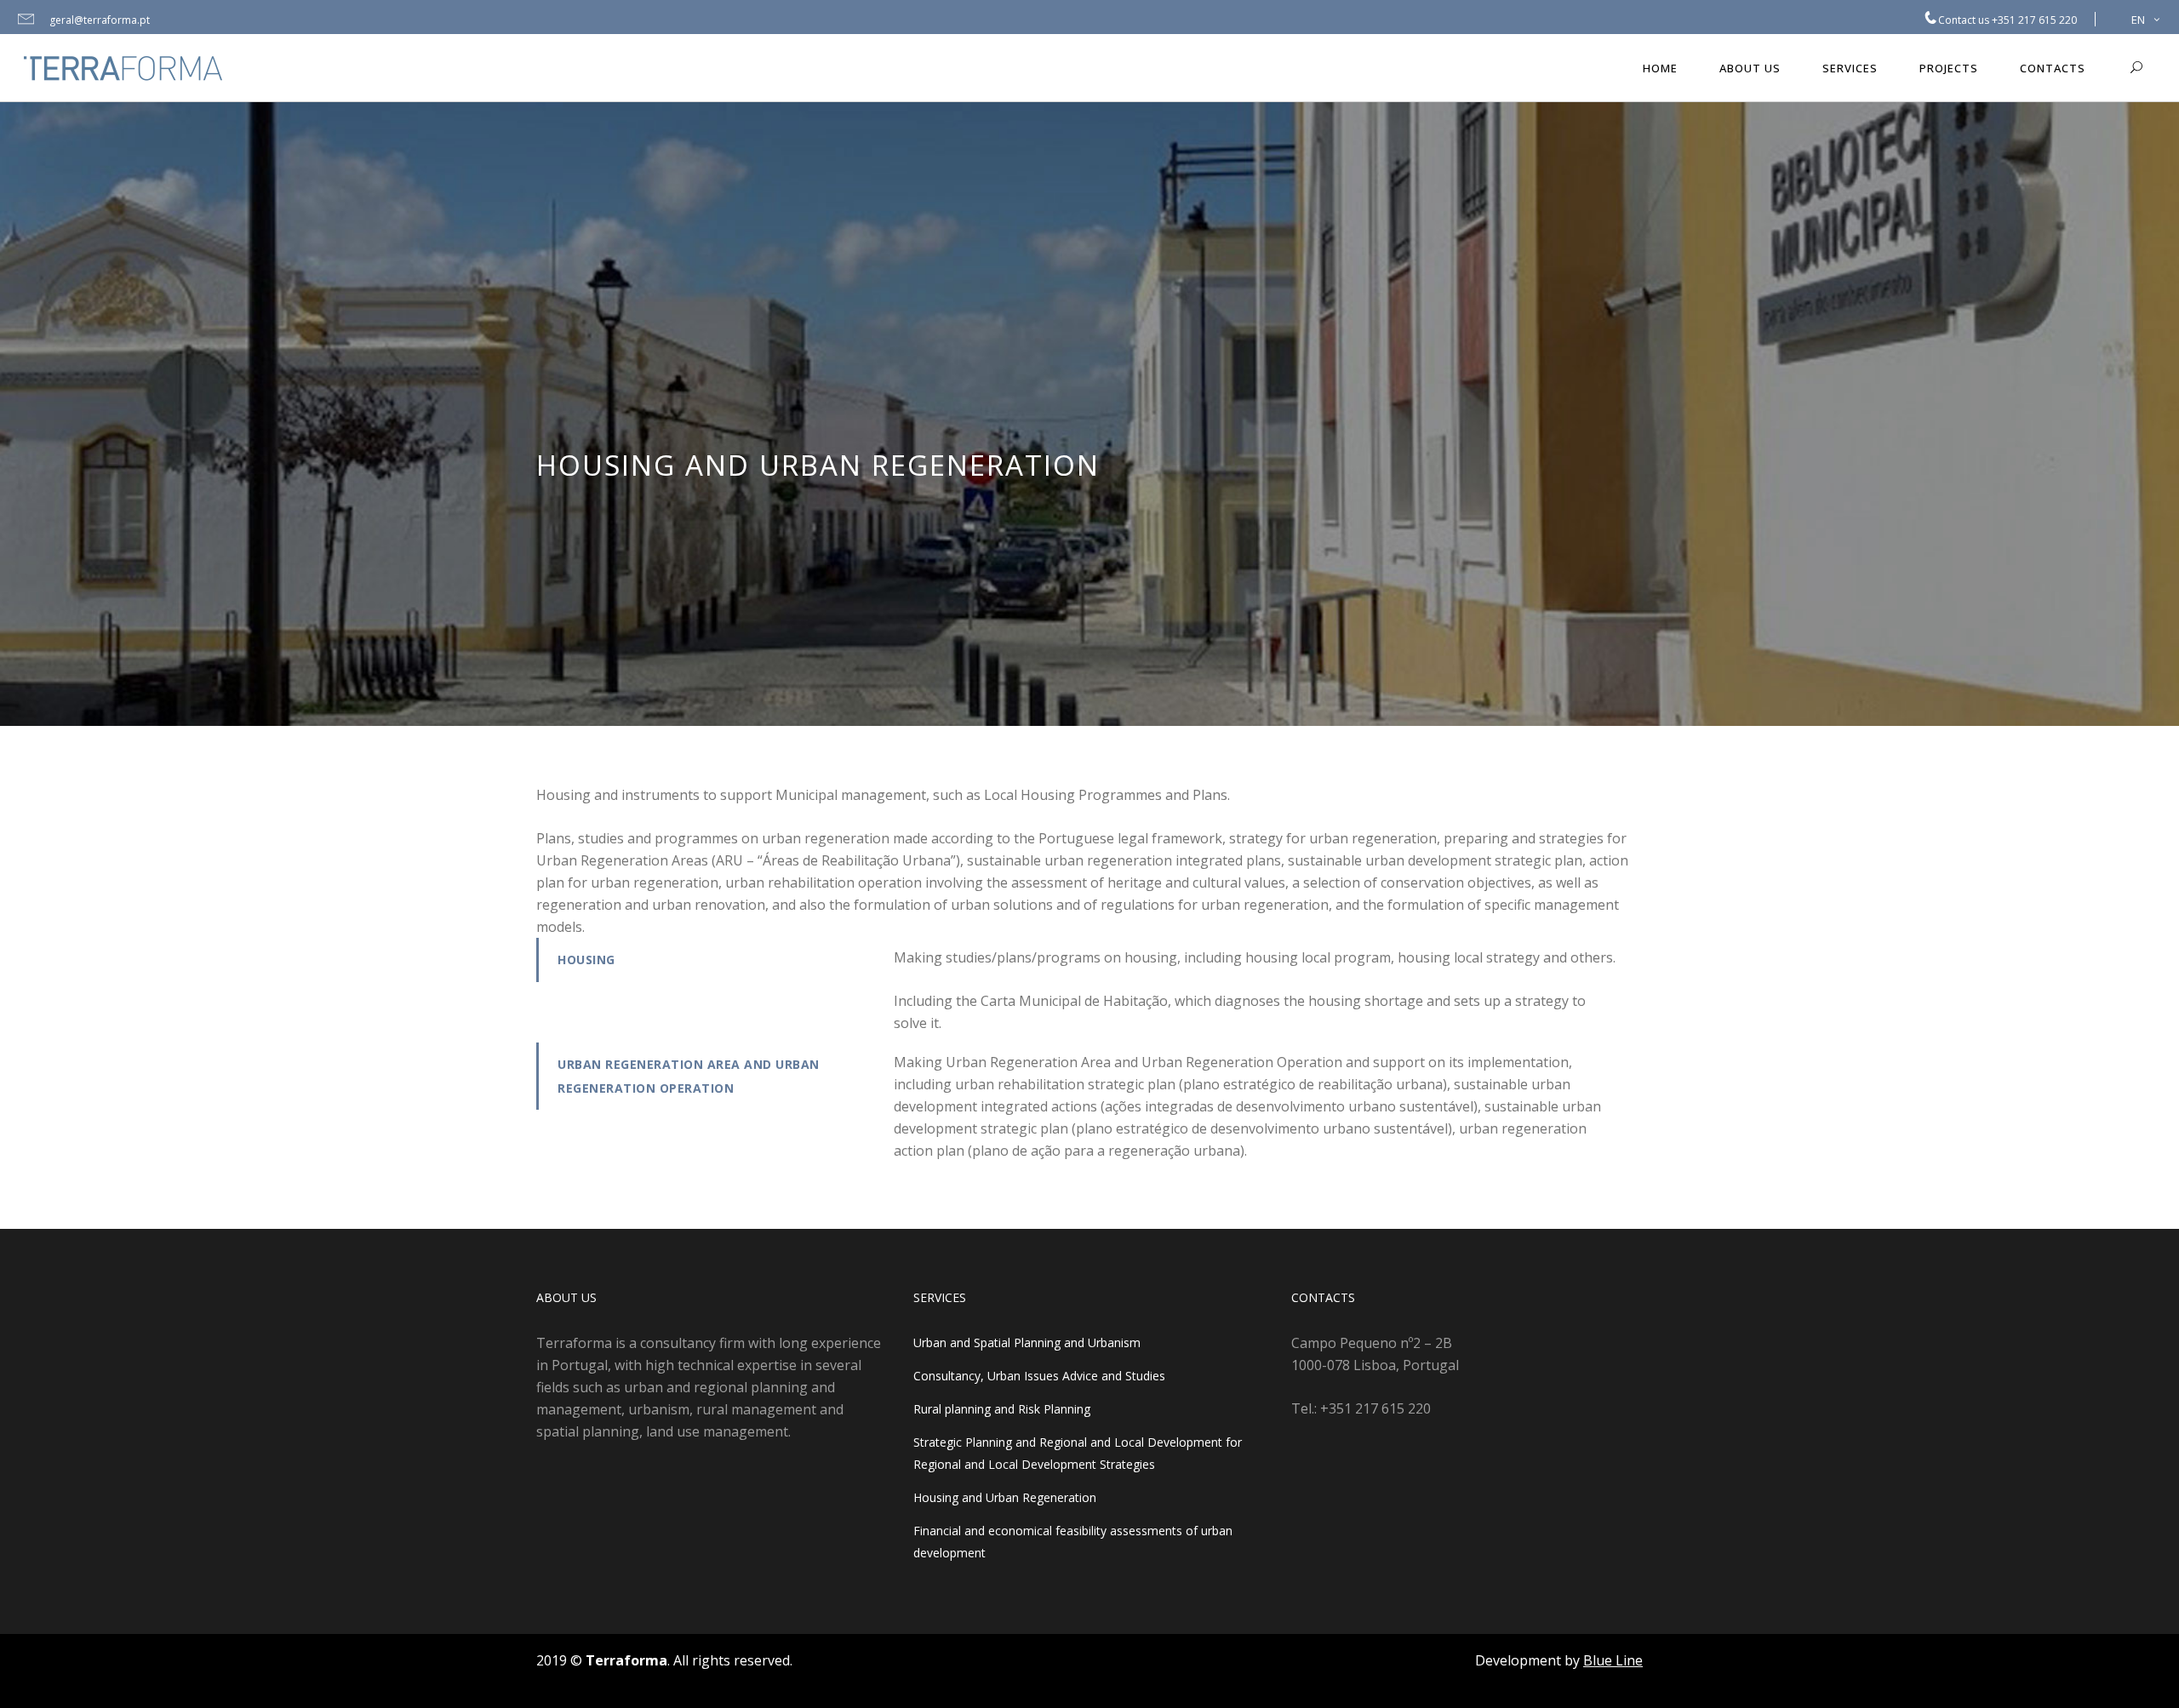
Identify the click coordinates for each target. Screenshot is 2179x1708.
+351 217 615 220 (2034, 20)
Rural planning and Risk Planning (1002, 1409)
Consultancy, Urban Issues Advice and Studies (1039, 1376)
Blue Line (1613, 1660)
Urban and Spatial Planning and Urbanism (1027, 1342)
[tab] (702, 960)
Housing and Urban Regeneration (1005, 1497)
